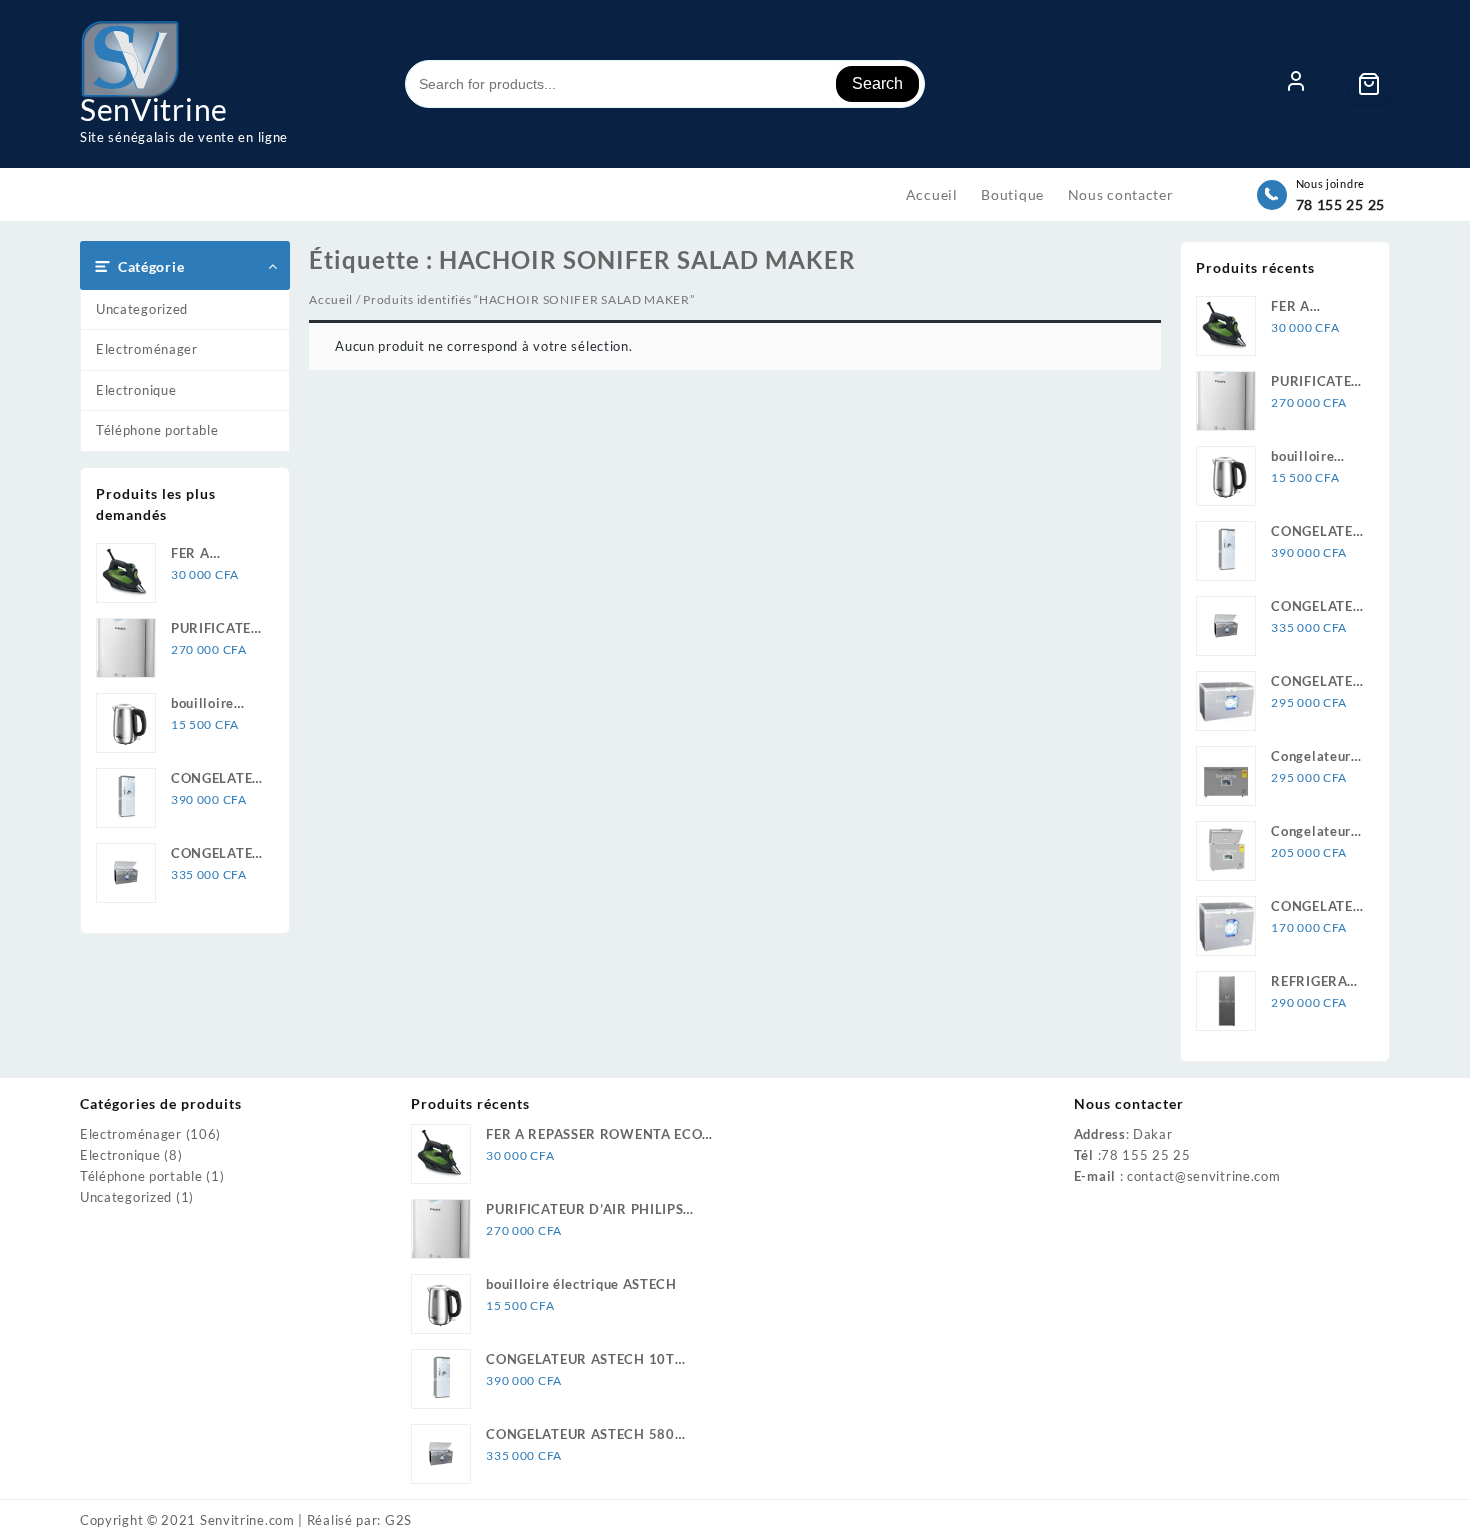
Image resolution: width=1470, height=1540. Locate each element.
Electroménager (147, 349)
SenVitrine (154, 109)
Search (877, 83)
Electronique (136, 390)
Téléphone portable (157, 430)
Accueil (331, 299)
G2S (398, 1520)
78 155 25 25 (1340, 204)
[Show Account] (1296, 84)
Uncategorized (142, 309)
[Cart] (1369, 84)
